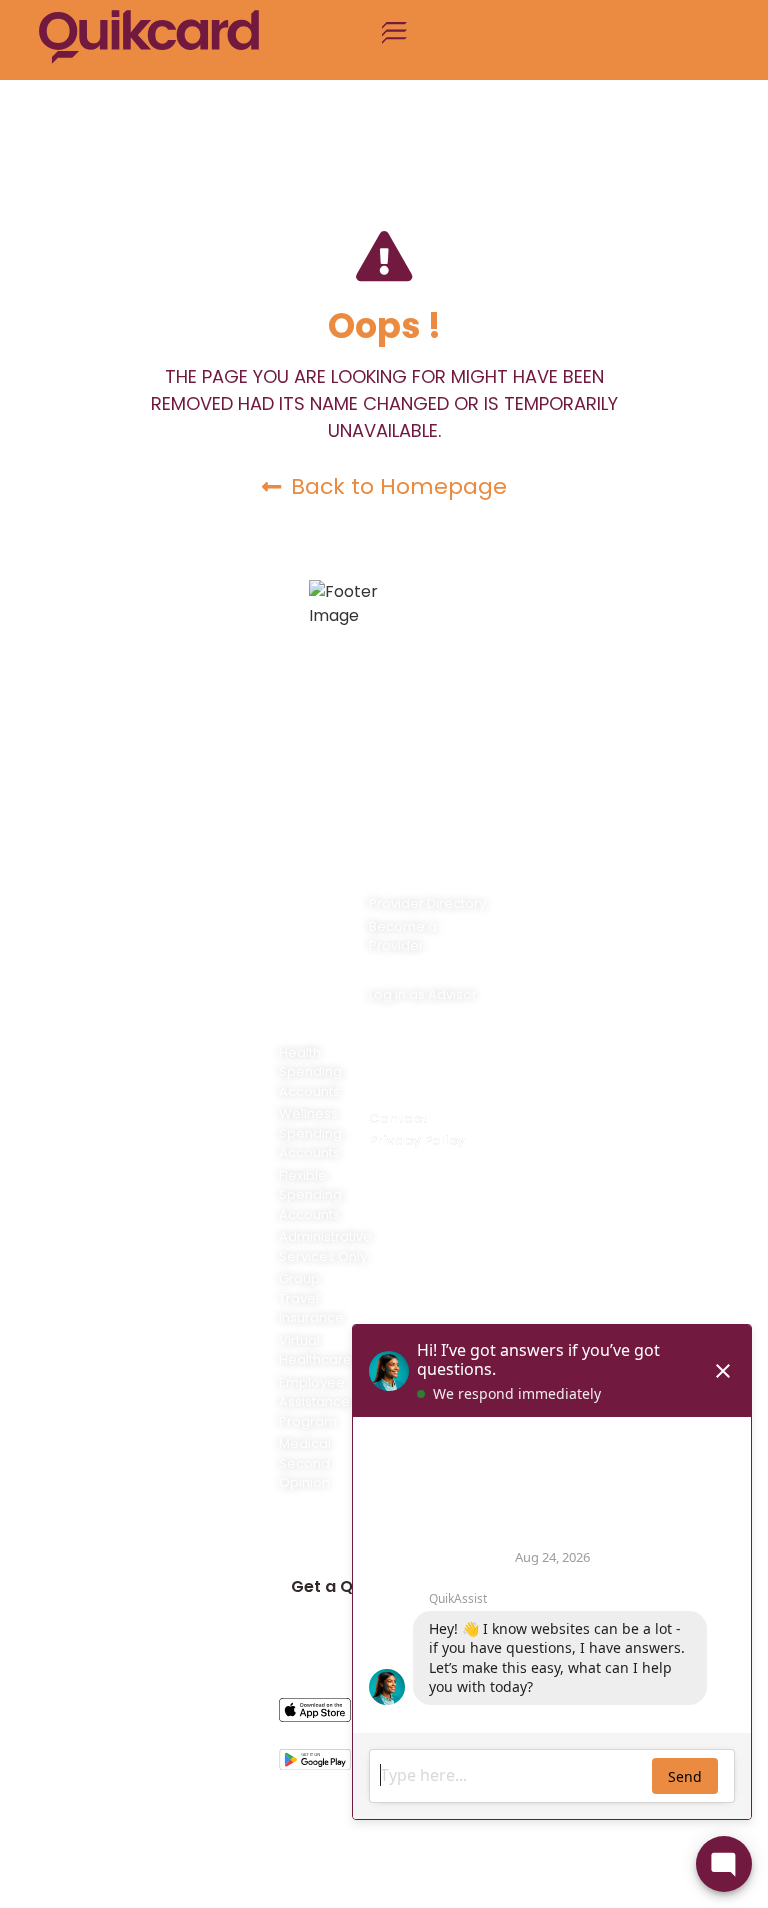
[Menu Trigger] (394, 40)
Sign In (317, 1536)
